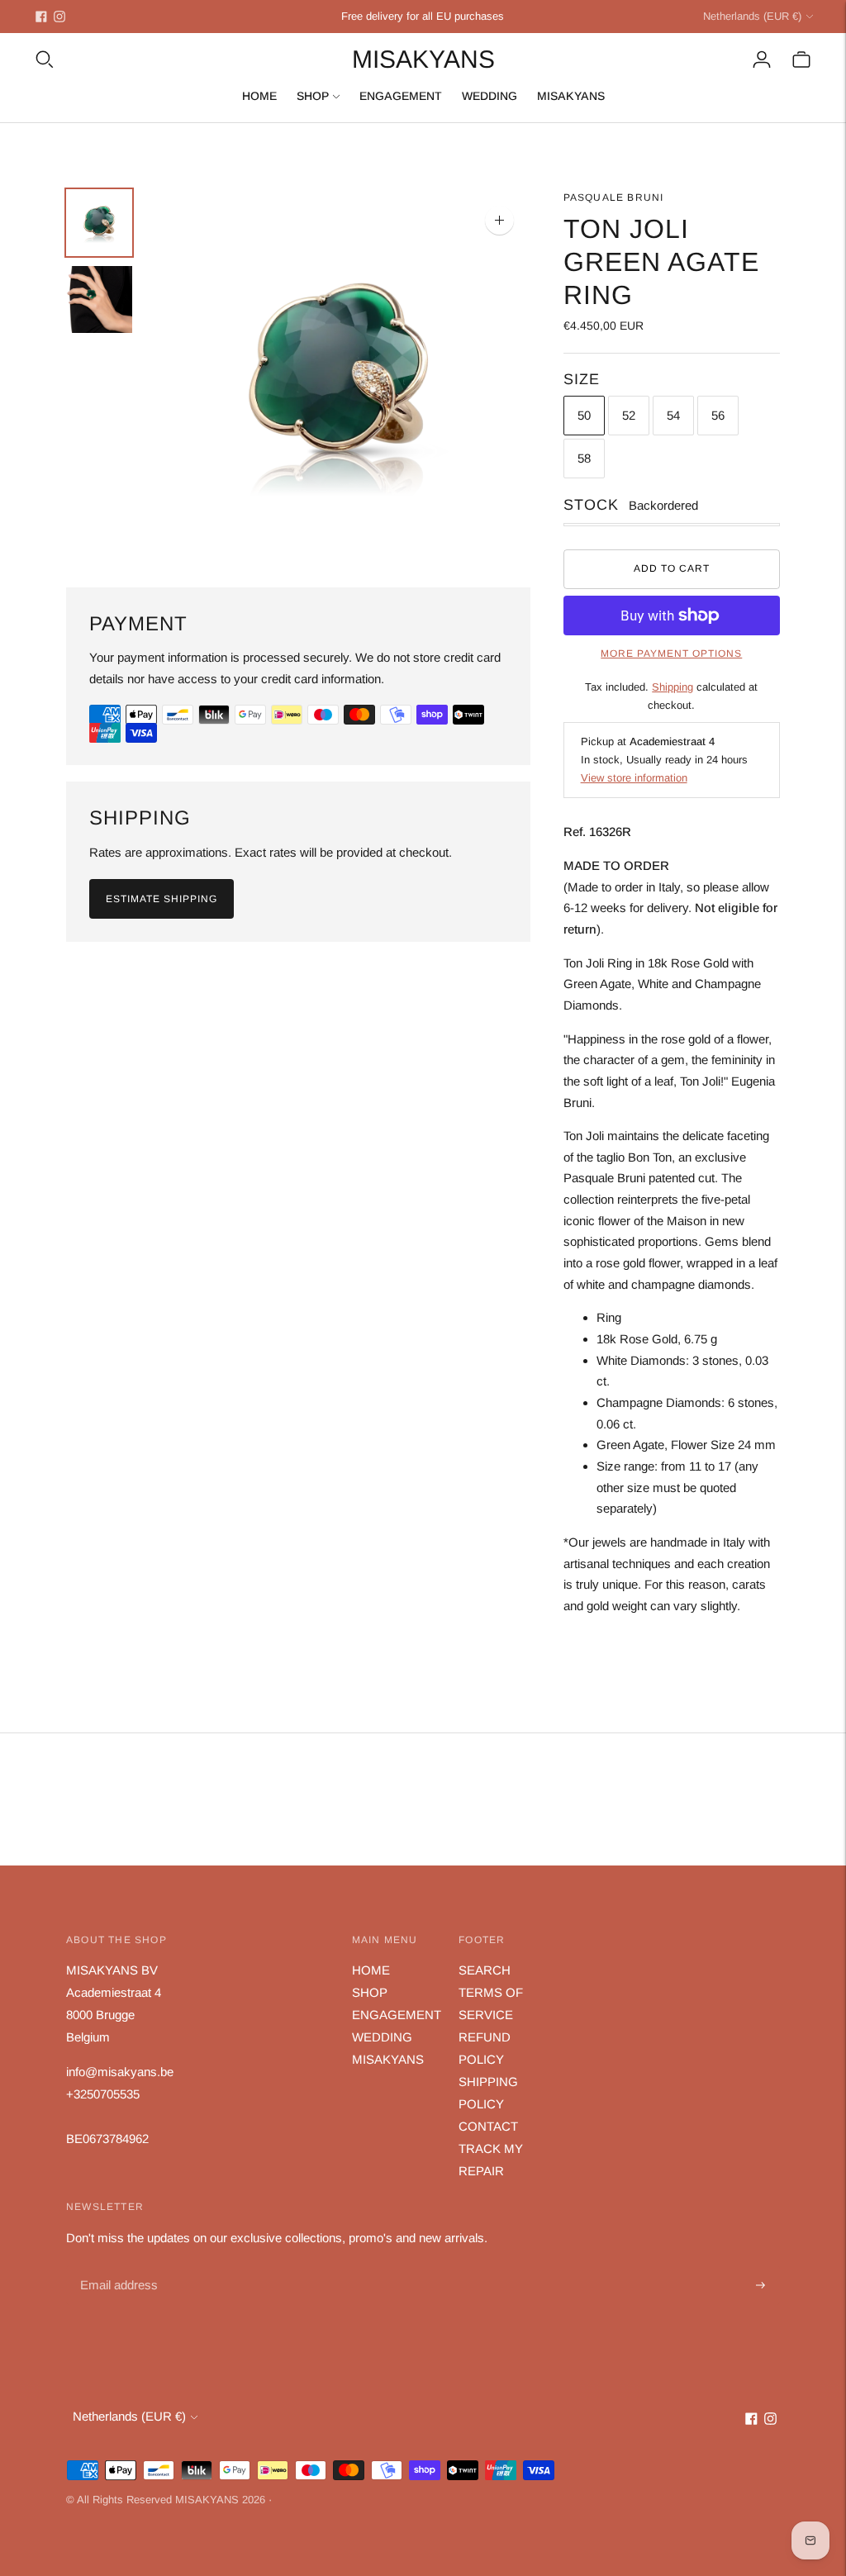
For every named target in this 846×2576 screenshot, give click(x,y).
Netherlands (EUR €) (752, 16)
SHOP (313, 96)
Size (582, 379)
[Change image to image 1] (99, 223)
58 (584, 458)
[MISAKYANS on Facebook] (41, 17)
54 (673, 415)
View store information (634, 778)
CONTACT (488, 2126)
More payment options (671, 654)
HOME (259, 96)
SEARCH (485, 1970)
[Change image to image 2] (99, 299)
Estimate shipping (162, 899)
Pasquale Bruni (614, 197)
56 (718, 415)
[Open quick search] (45, 59)
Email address (117, 2267)
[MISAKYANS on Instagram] (59, 17)
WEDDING (490, 96)
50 (584, 415)
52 (629, 415)
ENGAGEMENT (401, 96)
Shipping (673, 687)
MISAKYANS (571, 96)
